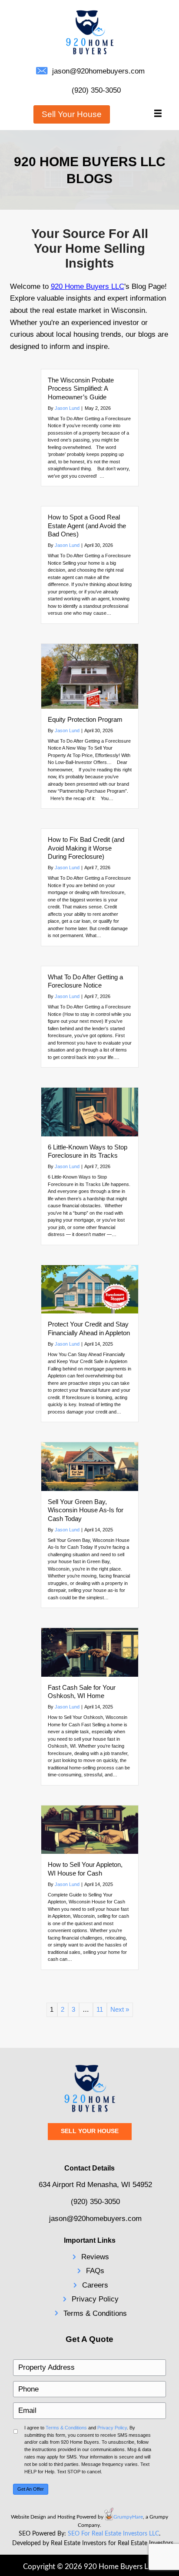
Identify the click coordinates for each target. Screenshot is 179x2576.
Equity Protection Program (85, 719)
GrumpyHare (128, 2517)
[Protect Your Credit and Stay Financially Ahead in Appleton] (90, 1288)
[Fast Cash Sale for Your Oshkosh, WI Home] (90, 1652)
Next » (120, 2009)
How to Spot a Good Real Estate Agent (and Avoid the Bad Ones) (87, 526)
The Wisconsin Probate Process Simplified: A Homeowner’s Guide (81, 389)
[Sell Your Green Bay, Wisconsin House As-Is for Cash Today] (90, 1466)
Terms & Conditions (95, 2313)
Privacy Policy (95, 2299)
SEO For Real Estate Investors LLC (113, 2534)
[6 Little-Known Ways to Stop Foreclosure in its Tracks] (90, 1111)
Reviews (95, 2257)
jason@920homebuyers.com (98, 71)
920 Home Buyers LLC (88, 286)
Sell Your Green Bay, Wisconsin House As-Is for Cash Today (86, 1510)
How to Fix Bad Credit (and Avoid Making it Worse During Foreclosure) (86, 848)
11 (100, 2009)
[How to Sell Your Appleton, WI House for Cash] (90, 1829)
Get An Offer (31, 2489)
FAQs (95, 2271)
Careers (95, 2285)
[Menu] (158, 114)
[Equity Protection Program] (90, 675)
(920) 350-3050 (96, 90)
